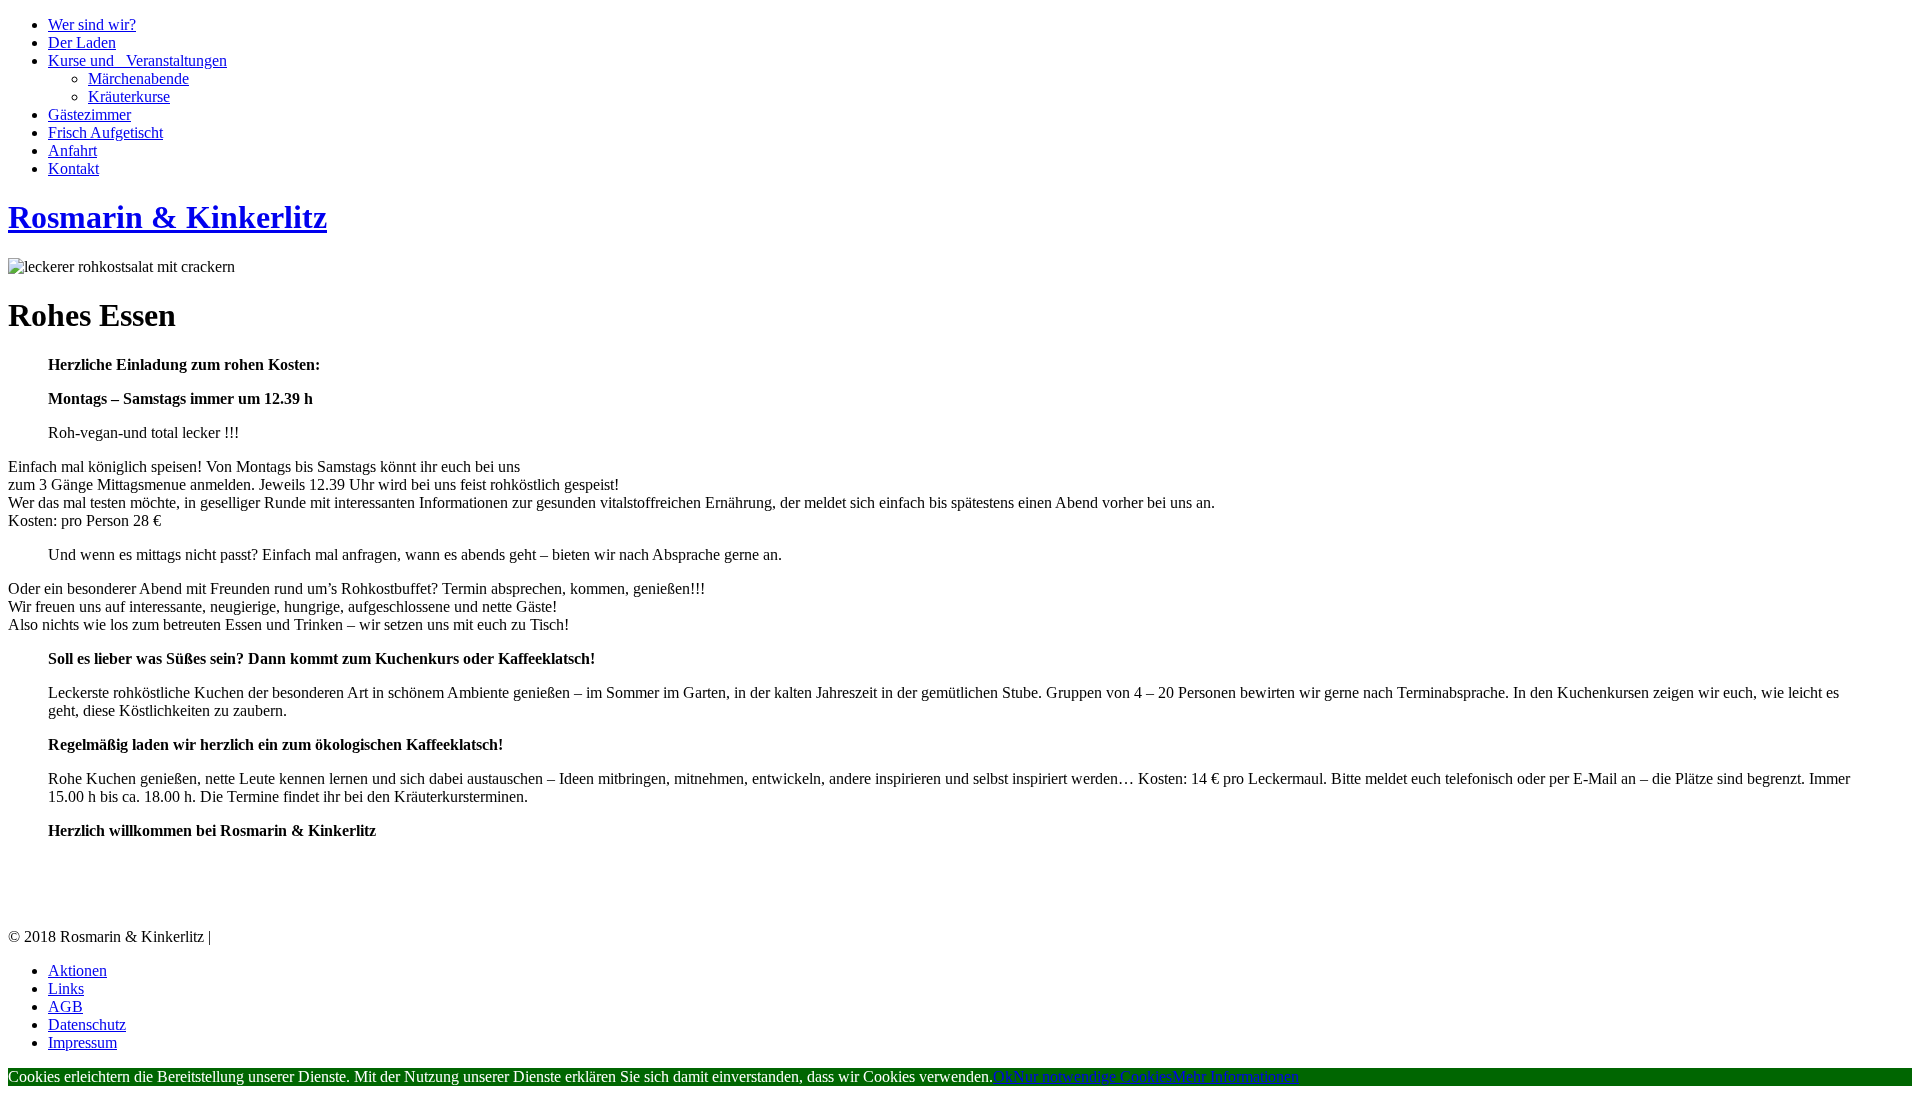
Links (66, 988)
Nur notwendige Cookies (1092, 1076)
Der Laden (82, 42)
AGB (65, 1006)
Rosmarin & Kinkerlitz (167, 217)
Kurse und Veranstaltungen (137, 60)
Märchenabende (138, 78)
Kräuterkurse (129, 96)
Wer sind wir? (92, 24)
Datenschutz (87, 1024)
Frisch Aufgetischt (105, 132)
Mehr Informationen (1235, 1076)
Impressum (82, 1042)
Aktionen (77, 970)
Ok (1003, 1076)
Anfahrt (72, 150)
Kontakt (73, 168)
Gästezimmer (89, 114)
